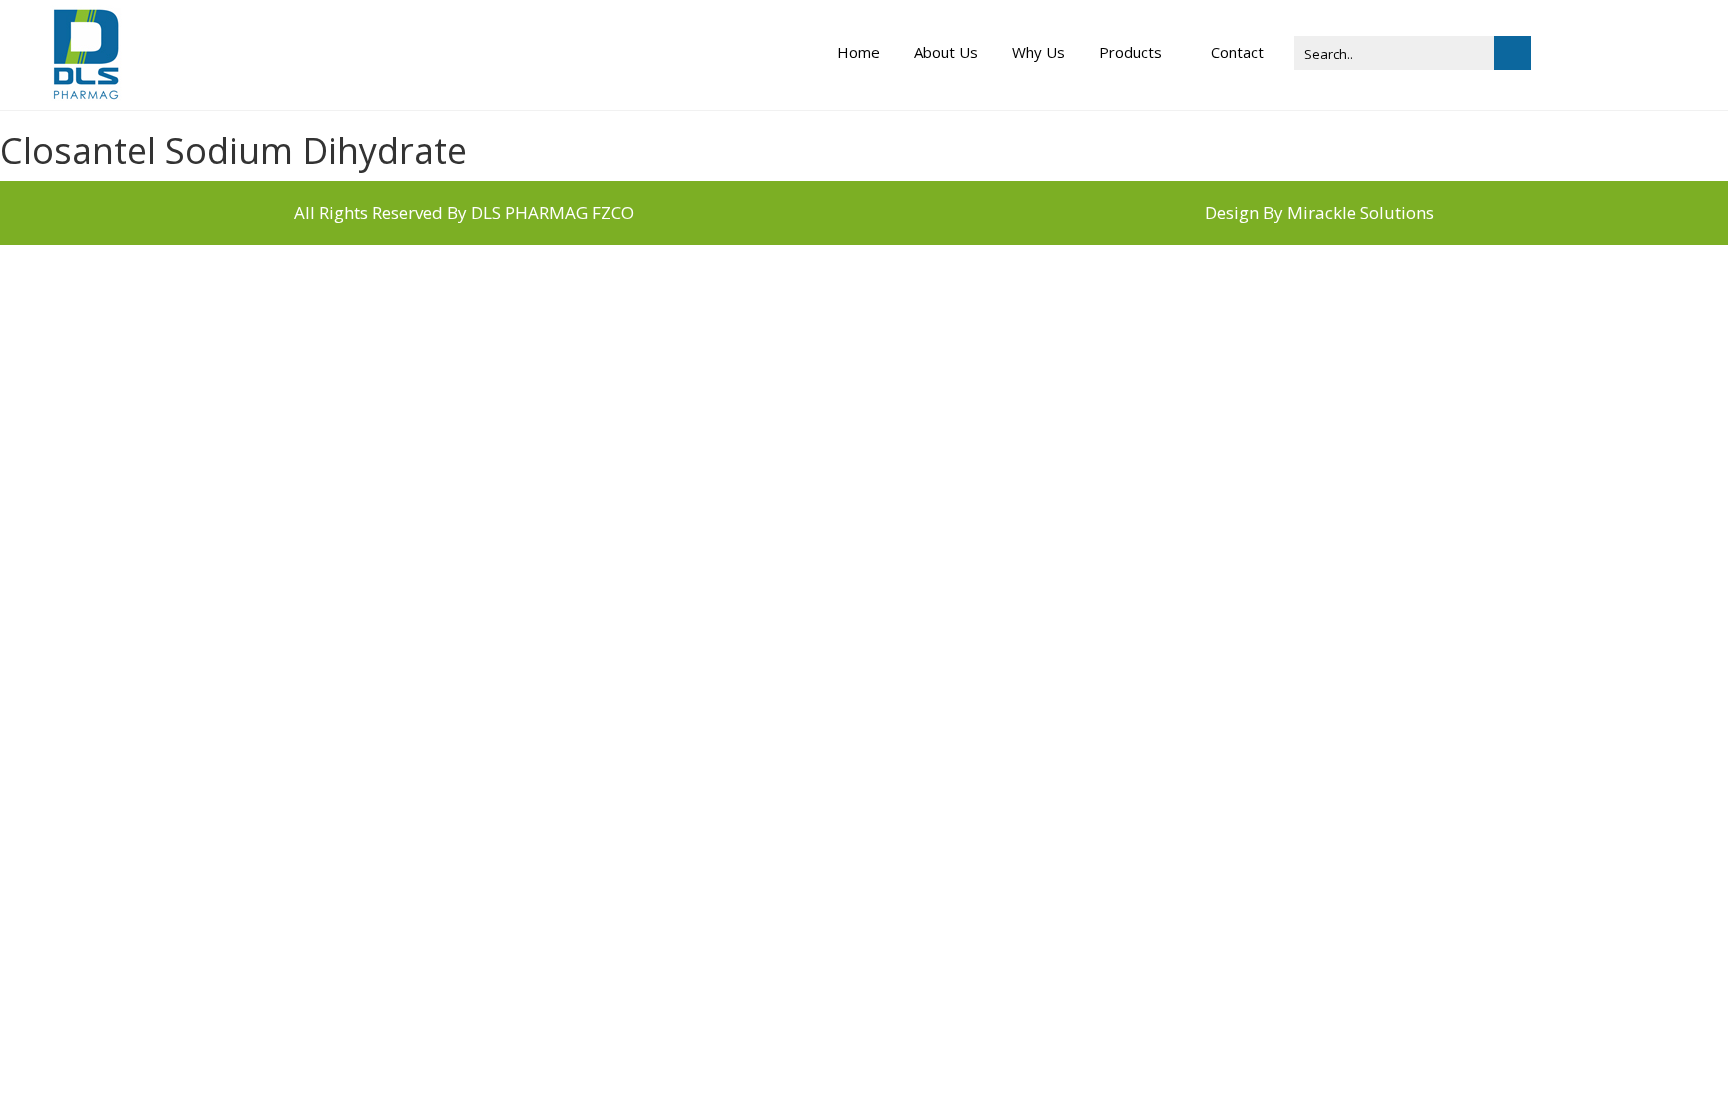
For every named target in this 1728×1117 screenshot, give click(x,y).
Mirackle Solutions (1360, 212)
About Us (946, 52)
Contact (1237, 52)
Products (1130, 52)
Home (858, 52)
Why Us (1038, 52)
